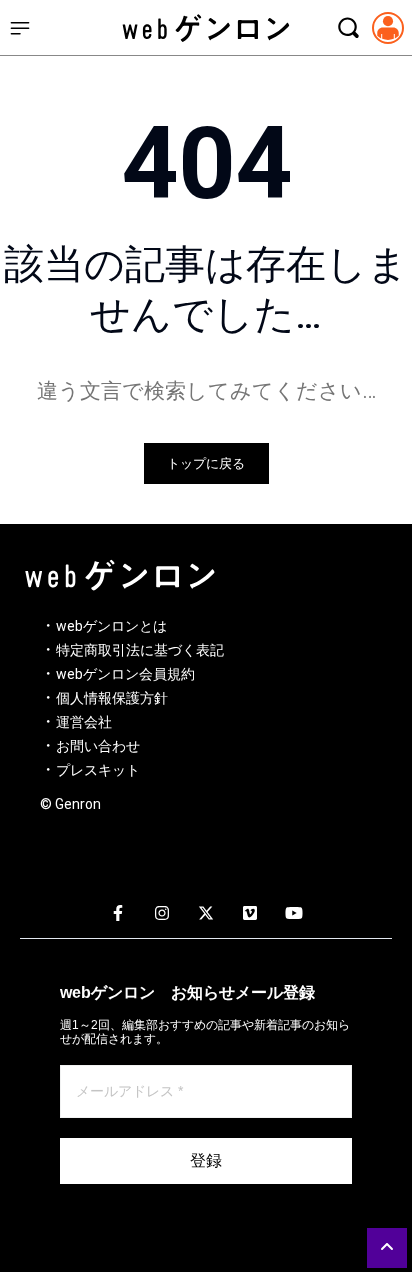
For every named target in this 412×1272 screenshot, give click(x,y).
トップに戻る (206, 463)
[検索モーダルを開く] (348, 28)
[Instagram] (162, 914)
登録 (206, 1160)
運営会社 (84, 722)
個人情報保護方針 (112, 698)
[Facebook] (118, 914)
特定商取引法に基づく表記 (140, 650)
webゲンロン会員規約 (125, 674)
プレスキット (98, 770)
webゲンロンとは (111, 626)
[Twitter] (206, 914)
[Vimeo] (250, 914)
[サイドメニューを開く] (20, 28)
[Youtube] (294, 914)
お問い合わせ (98, 746)
